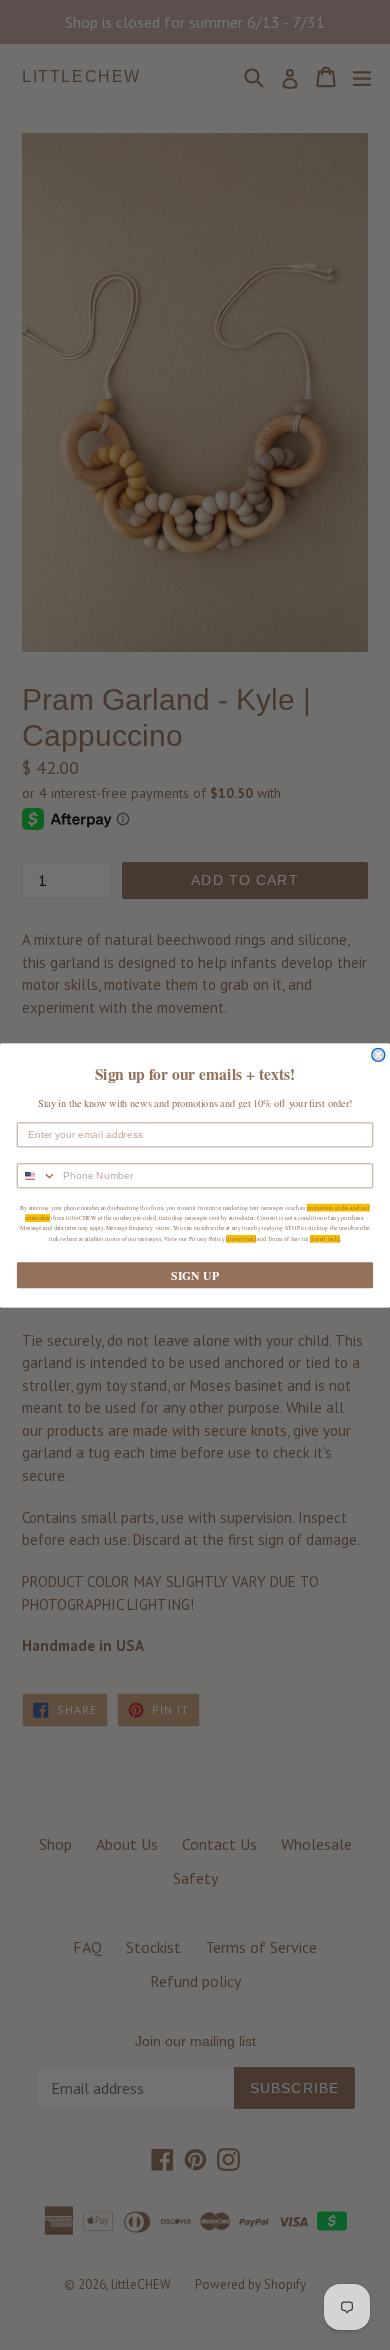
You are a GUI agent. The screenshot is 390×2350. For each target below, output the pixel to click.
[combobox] (37, 1175)
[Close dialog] (378, 1054)
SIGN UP (194, 1274)
